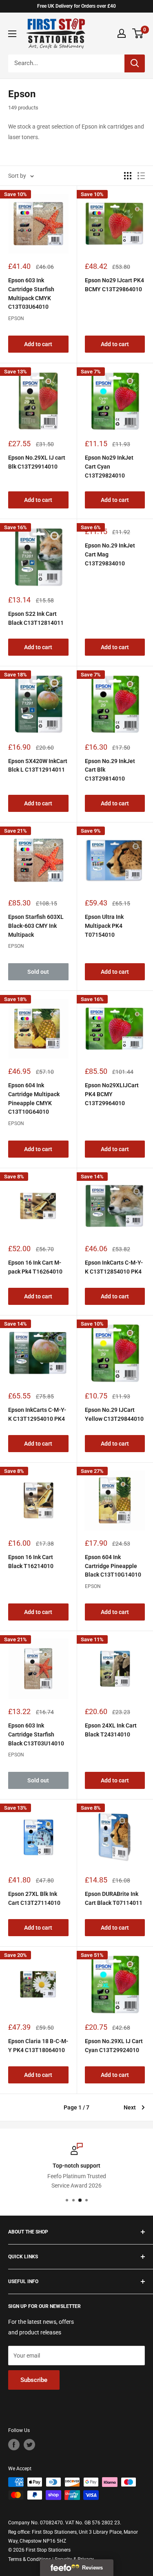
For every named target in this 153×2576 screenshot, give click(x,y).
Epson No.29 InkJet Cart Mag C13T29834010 (110, 554)
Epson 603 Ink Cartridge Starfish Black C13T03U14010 (36, 1734)
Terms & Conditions (30, 2559)
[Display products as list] (141, 176)
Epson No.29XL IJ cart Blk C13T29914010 (37, 462)
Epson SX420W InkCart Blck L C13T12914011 (38, 766)
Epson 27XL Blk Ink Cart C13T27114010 (34, 1898)
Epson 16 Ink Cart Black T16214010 (31, 1562)
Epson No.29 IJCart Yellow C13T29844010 (114, 1414)
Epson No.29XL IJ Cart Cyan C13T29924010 (114, 2046)
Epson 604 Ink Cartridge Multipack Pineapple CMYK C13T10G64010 (34, 1098)
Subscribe (34, 2380)
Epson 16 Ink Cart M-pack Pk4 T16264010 (35, 1267)
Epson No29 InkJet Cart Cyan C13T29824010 (109, 466)
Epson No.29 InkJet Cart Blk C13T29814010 (110, 770)
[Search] (135, 63)
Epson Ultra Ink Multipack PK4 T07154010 (104, 926)
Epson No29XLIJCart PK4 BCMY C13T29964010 (112, 1094)
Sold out (38, 972)
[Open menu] (12, 34)
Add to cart (38, 344)
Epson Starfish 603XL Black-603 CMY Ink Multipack (36, 926)
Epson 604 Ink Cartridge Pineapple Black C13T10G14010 (113, 1566)
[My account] (122, 33)
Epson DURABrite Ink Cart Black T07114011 (114, 1898)
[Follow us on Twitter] (29, 2445)
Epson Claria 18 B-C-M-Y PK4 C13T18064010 (38, 2046)
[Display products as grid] (128, 176)
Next (130, 2107)
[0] (138, 33)
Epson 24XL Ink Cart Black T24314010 (111, 1730)
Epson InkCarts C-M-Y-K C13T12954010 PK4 (37, 1414)
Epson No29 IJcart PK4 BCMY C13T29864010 (114, 285)
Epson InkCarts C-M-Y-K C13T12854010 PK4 (114, 1267)
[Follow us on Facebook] (14, 2445)
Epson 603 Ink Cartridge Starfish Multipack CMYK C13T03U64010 (31, 293)
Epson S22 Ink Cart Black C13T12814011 (36, 618)
